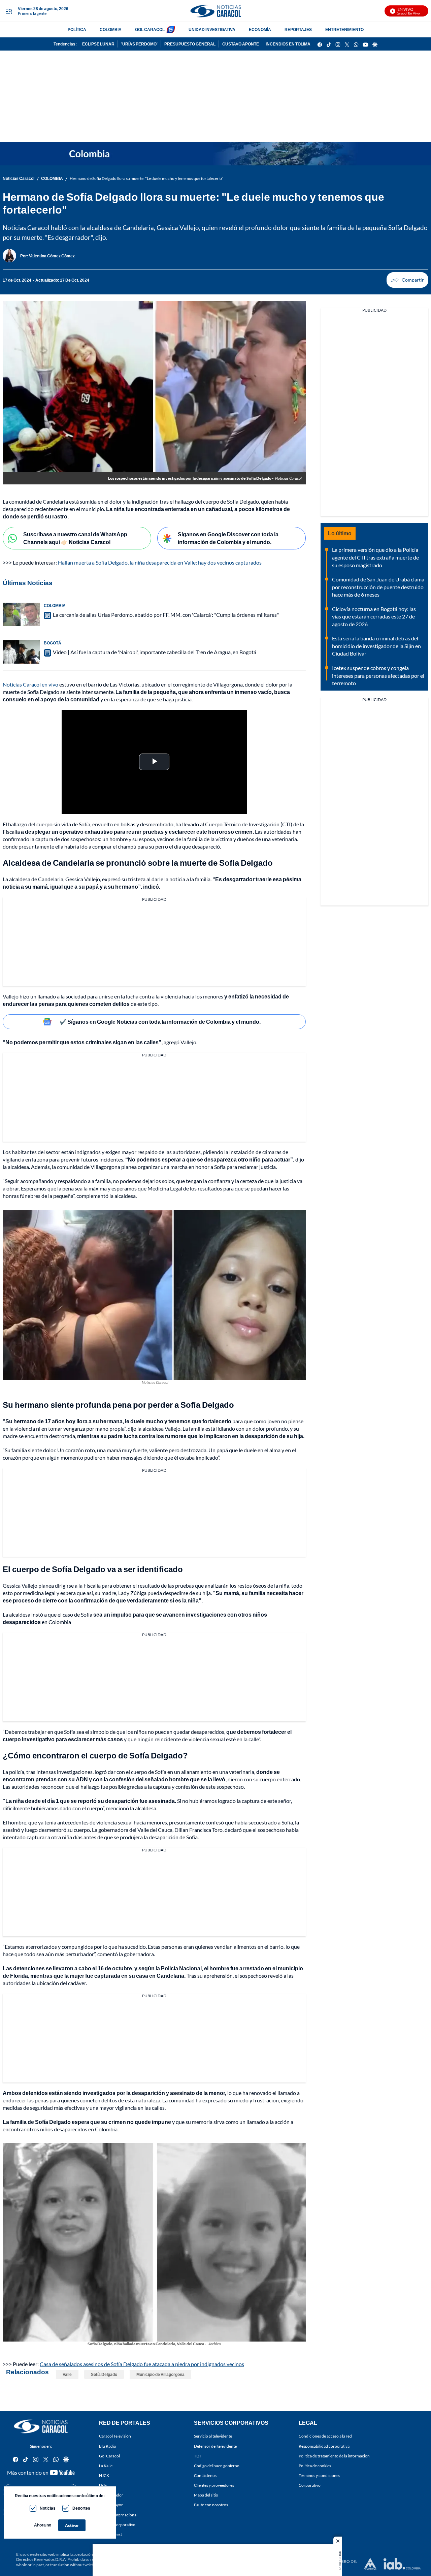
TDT (198, 2456)
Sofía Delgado (104, 2374)
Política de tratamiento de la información (334, 2456)
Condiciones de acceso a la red (325, 2436)
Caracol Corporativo (117, 2525)
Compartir (407, 280)
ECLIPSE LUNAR (98, 44)
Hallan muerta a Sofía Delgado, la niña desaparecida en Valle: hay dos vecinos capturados (160, 562)
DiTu (103, 2485)
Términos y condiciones (319, 2475)
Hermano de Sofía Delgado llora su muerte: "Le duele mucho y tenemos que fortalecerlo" (146, 178)
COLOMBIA (111, 29)
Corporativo (310, 2485)
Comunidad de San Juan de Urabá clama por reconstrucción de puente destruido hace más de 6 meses (378, 587)
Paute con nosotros (211, 2505)
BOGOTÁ (53, 643)
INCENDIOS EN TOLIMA (288, 44)
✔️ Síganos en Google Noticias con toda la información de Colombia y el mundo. (160, 1022)
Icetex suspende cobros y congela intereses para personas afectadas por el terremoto (378, 675)
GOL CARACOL (150, 29)
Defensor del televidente (215, 2446)
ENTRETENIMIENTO (344, 29)
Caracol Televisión (115, 2436)
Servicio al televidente (213, 2436)
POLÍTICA (77, 29)
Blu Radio (108, 2446)
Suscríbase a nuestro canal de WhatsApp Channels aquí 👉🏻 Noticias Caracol (75, 538)
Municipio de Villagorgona (160, 2374)
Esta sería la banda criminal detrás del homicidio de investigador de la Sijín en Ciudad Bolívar (376, 646)
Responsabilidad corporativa (324, 2446)
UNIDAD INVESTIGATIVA (212, 29)
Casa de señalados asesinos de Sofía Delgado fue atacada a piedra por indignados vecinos (142, 2364)
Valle (67, 2374)
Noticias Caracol (19, 178)
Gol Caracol (109, 2456)
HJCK (104, 2475)
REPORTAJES (298, 29)
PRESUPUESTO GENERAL (190, 44)
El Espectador (111, 2495)
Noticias (48, 2508)
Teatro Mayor (111, 2505)
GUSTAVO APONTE (241, 44)
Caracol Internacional (118, 2515)
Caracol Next (110, 2534)
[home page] (215, 11)
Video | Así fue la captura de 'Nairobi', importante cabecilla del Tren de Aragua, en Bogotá (155, 652)
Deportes (81, 2508)
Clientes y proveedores (214, 2485)
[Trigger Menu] (9, 11)
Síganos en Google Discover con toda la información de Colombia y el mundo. (228, 538)
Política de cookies (315, 2466)
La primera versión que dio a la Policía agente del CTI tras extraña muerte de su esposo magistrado (375, 557)
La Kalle (106, 2466)
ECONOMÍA (260, 29)
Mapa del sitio (206, 2495)
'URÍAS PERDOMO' (139, 44)
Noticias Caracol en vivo (30, 684)
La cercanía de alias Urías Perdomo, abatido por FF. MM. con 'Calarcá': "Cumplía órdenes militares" (166, 615)
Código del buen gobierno (217, 2466)
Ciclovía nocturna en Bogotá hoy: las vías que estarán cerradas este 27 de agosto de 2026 (374, 616)
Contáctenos (205, 2475)
